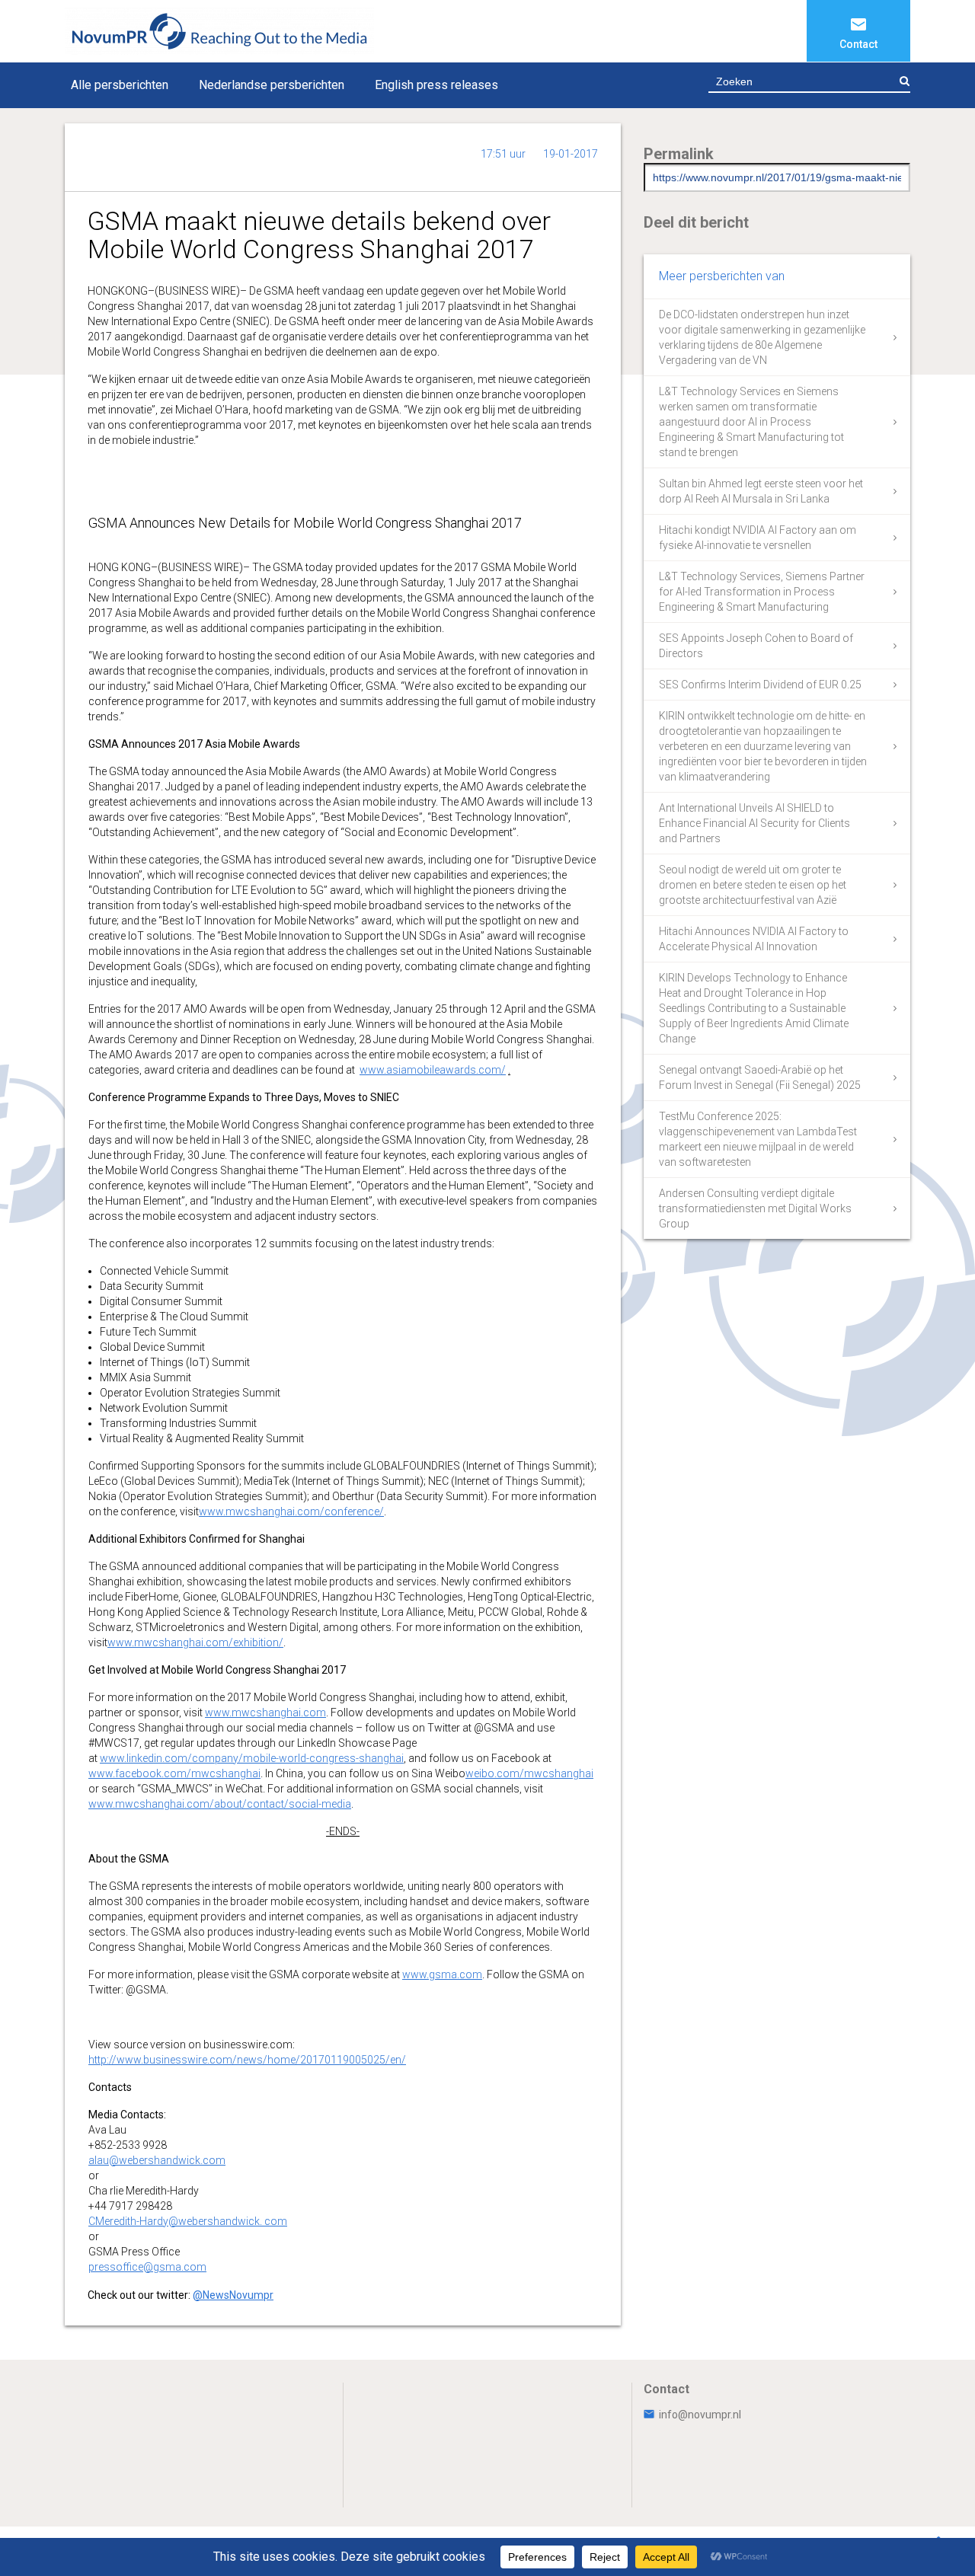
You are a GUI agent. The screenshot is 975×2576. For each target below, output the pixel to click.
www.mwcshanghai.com (265, 1713)
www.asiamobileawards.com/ (433, 1070)
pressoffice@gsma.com (147, 2267)
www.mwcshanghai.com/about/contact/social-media (220, 1804)
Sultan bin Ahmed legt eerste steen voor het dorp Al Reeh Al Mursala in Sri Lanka (761, 491)
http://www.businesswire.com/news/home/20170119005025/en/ (247, 2060)
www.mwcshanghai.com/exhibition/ (195, 1642)
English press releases (436, 85)
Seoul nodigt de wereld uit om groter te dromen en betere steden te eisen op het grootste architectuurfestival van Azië (753, 885)
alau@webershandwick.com (157, 2160)
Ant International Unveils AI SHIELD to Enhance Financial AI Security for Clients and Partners (754, 823)
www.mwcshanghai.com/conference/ (291, 1511)
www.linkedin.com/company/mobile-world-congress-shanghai (252, 1758)
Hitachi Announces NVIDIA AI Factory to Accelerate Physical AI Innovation (754, 939)
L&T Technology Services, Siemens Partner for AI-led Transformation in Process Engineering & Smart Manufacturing (762, 592)
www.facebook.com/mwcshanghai (174, 1773)
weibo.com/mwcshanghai (529, 1773)
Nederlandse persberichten (272, 85)
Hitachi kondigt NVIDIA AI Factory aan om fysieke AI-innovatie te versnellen (758, 538)
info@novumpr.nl (700, 2415)
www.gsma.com (442, 1974)
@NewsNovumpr (233, 2295)
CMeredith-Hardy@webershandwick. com (188, 2221)
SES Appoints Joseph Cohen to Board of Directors (756, 646)
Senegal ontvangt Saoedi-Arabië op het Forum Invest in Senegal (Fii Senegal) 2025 (760, 1077)
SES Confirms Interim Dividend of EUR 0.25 (760, 685)
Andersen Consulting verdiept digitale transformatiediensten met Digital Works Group (755, 1208)
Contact (858, 44)
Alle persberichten (120, 85)
